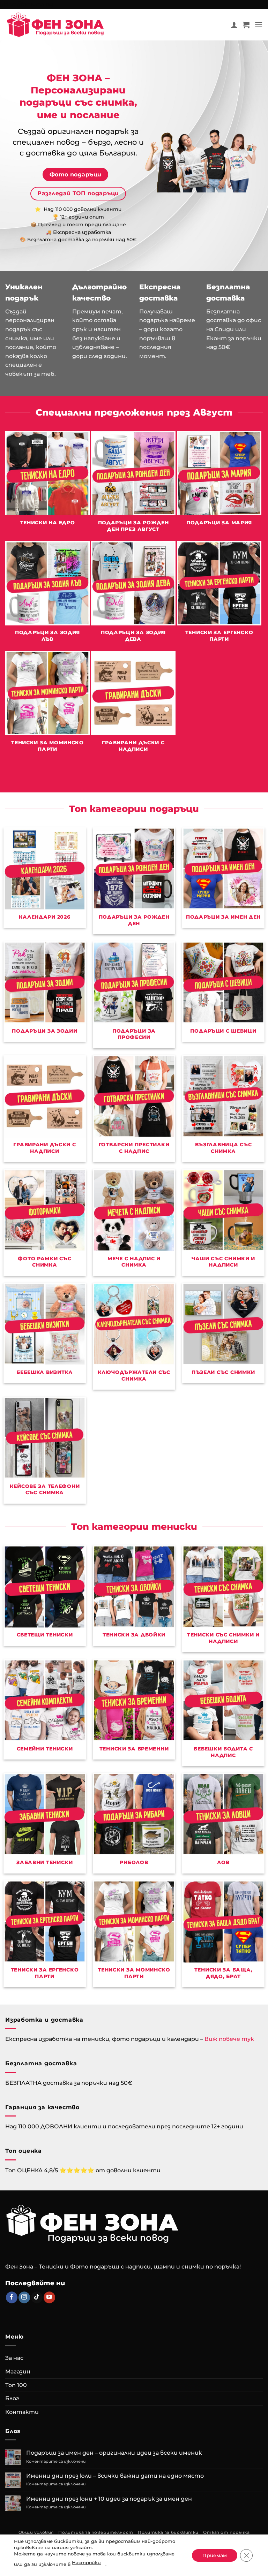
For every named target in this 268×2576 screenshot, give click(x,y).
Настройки (86, 2562)
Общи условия (36, 2532)
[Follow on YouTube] (49, 2297)
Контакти (22, 2412)
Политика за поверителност (96, 2532)
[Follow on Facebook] (12, 2297)
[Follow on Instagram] (24, 2297)
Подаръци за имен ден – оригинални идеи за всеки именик (114, 2453)
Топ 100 (16, 2385)
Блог (12, 2398)
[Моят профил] (234, 25)
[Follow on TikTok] (37, 2297)
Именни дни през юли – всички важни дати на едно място (115, 2476)
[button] (246, 25)
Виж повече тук (229, 2039)
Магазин (18, 2372)
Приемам (215, 2555)
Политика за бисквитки (168, 2532)
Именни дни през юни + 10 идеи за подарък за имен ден (109, 2499)
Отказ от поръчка (226, 2532)
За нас (14, 2358)
